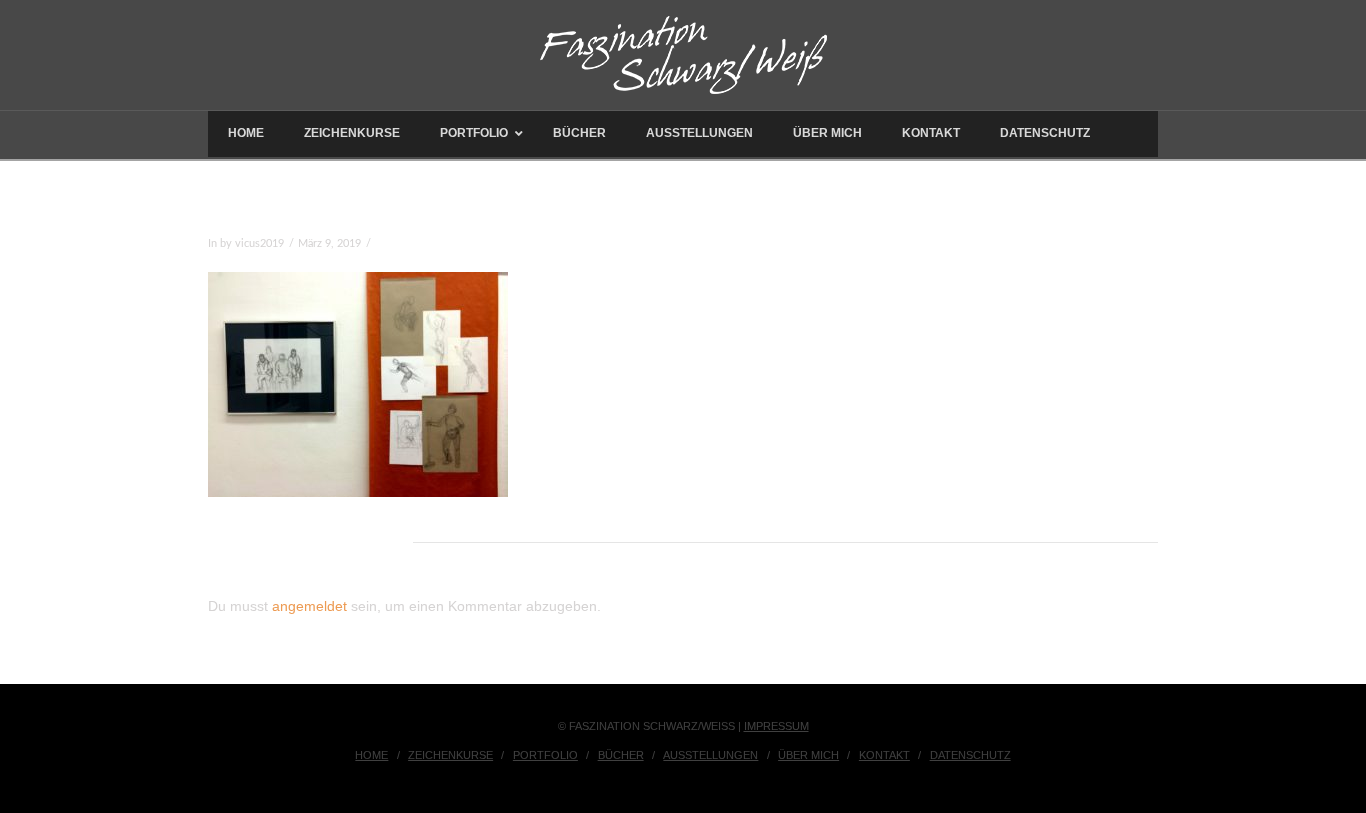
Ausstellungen (710, 755)
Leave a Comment (419, 244)
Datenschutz (970, 755)
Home (371, 755)
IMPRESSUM (776, 726)
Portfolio (545, 755)
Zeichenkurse (450, 755)
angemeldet (309, 606)
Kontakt (884, 755)
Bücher (621, 755)
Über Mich (808, 755)
